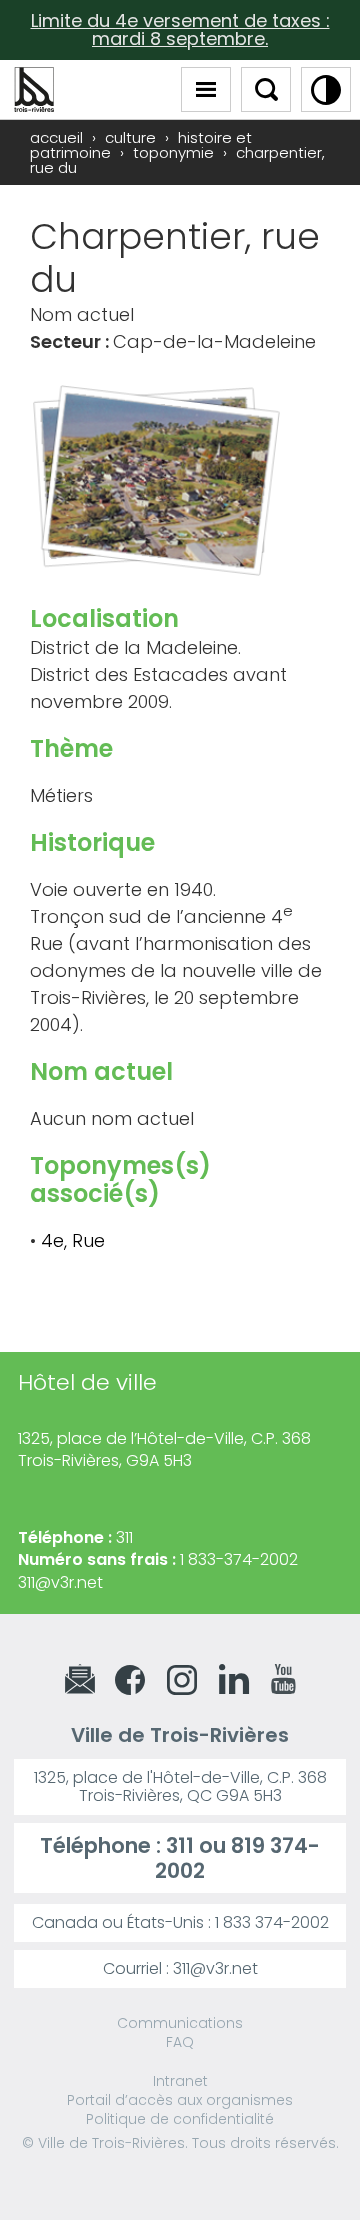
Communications (180, 2023)
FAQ (180, 2042)
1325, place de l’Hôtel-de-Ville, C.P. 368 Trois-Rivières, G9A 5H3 (164, 1449)
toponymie (173, 152)
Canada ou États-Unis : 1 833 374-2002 (180, 1922)
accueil (56, 137)
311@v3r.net (60, 1582)
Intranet (180, 2081)
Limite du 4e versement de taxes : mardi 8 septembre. (180, 29)
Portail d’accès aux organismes (180, 2100)
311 (180, 1845)
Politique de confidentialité (180, 2119)
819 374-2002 (237, 1858)
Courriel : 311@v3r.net (180, 1968)
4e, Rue (73, 1240)
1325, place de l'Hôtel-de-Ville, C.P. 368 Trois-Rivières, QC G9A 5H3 (180, 1786)
